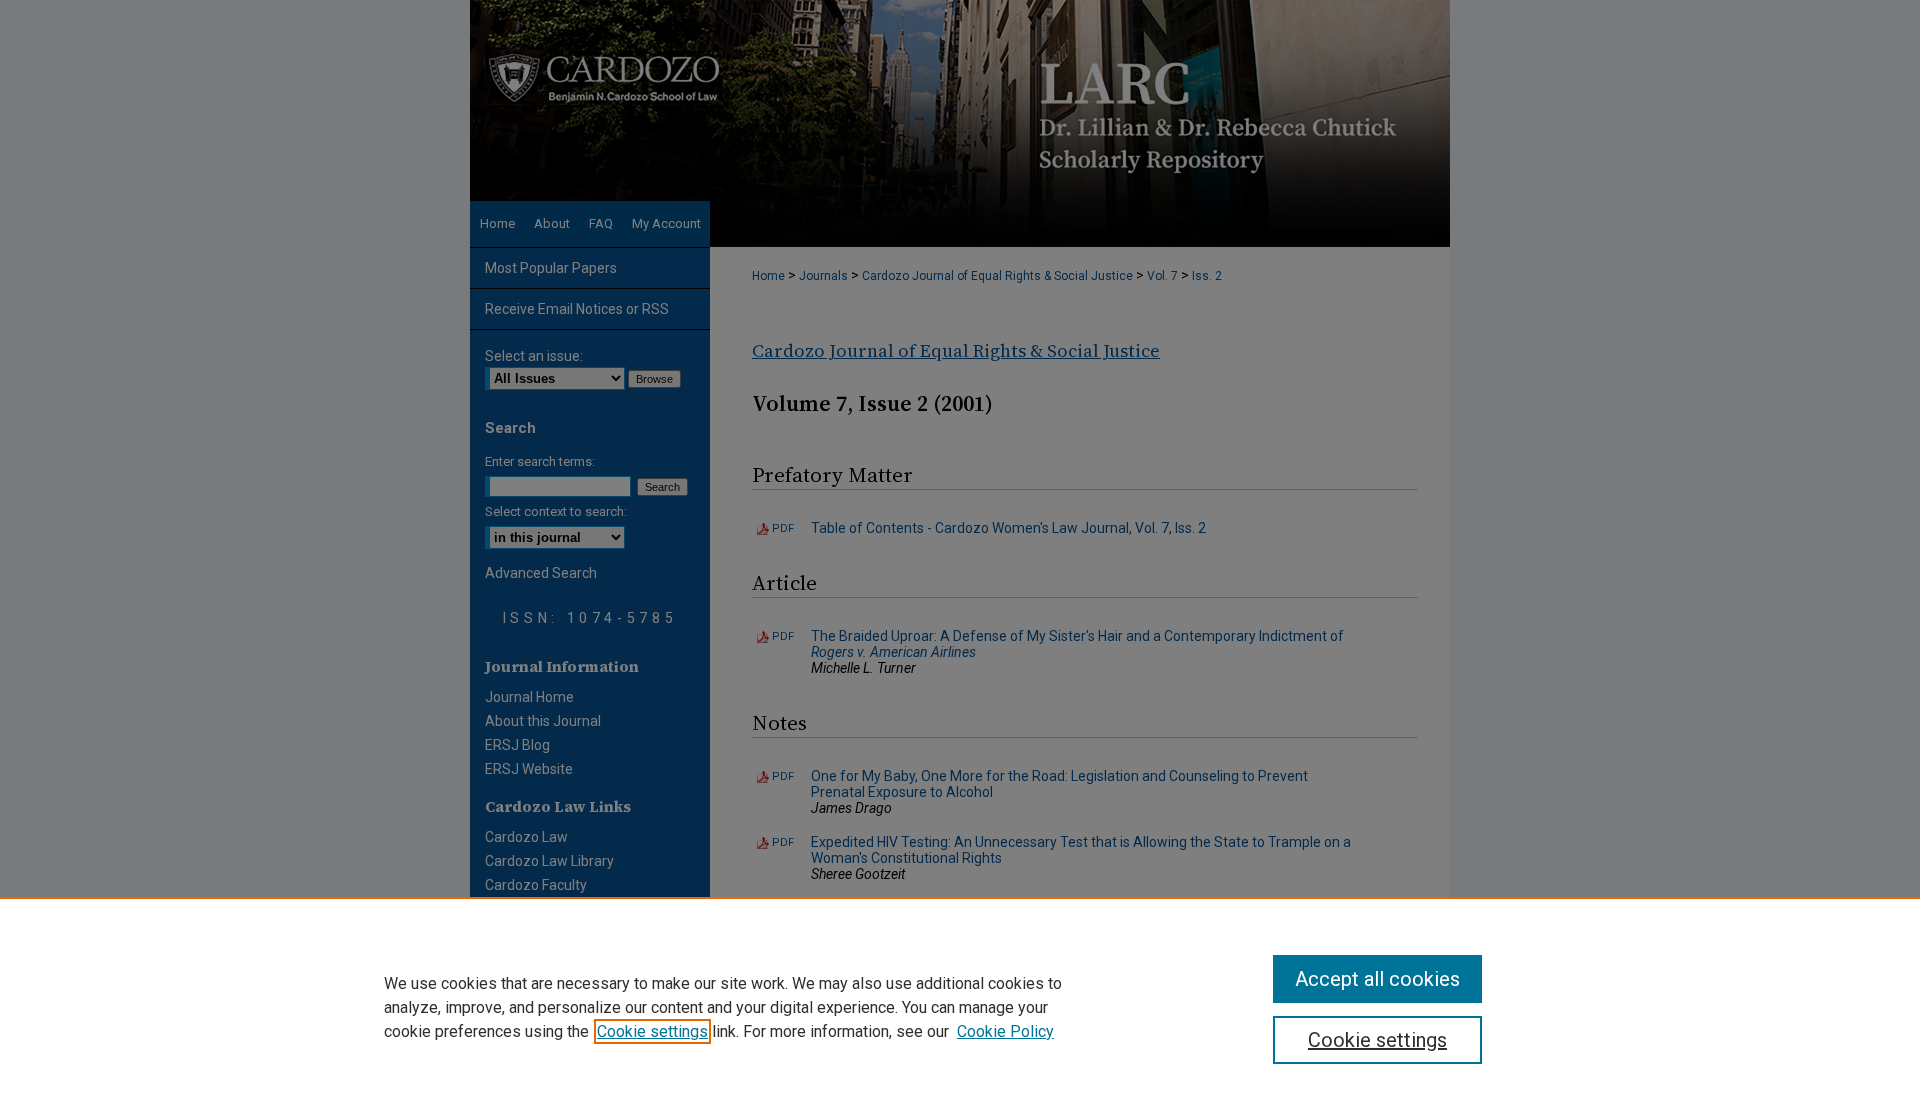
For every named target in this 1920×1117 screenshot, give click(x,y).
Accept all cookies (1377, 979)
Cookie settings (652, 1031)
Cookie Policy (1005, 1031)
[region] (960, 1007)
